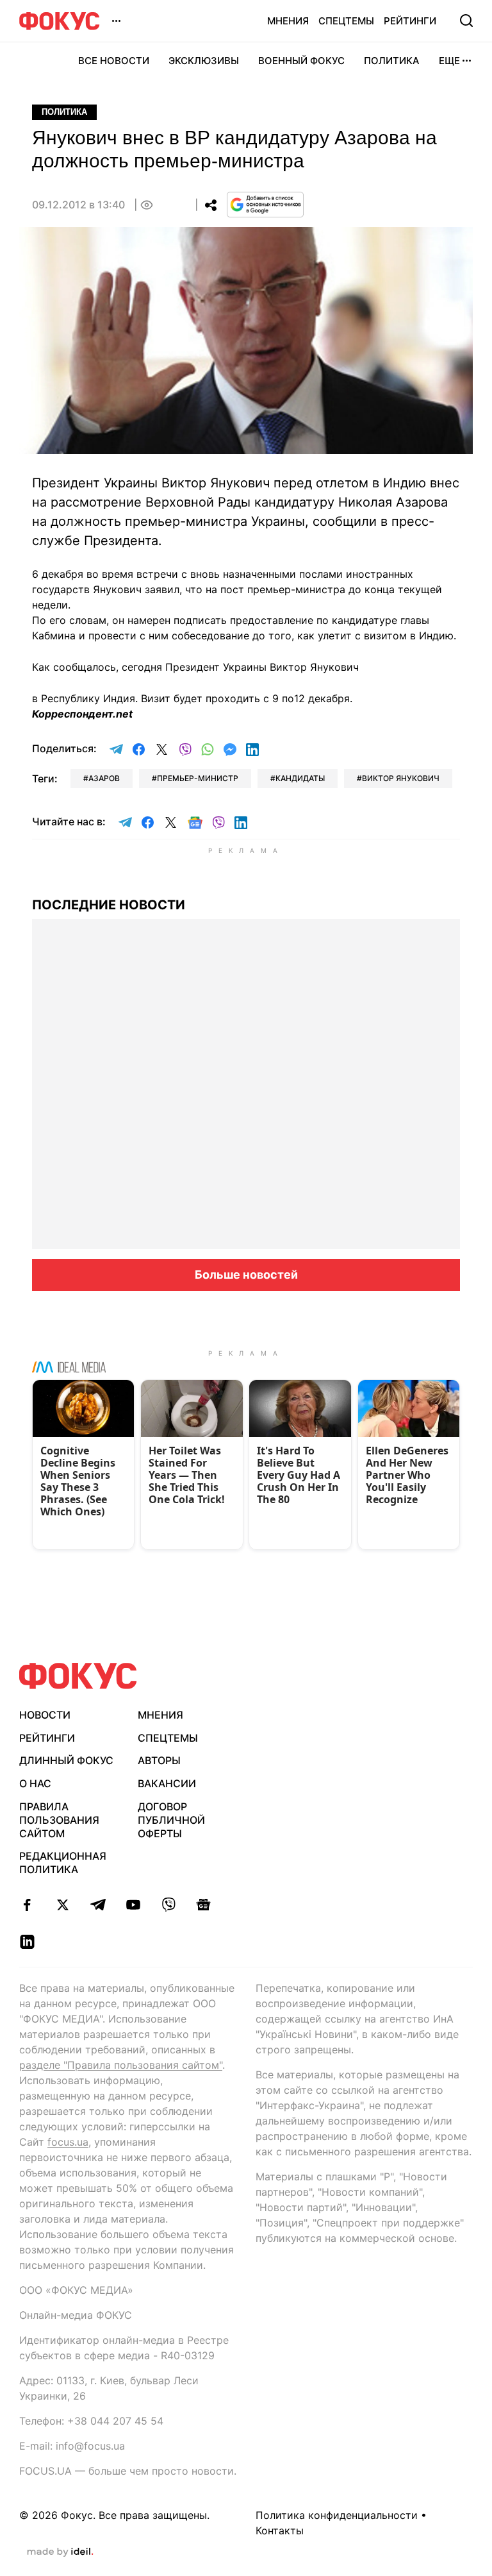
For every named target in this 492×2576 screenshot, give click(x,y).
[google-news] (203, 1905)
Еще (449, 61)
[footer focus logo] (78, 1676)
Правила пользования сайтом (59, 1820)
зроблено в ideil (60, 2552)
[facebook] (27, 1905)
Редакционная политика (63, 1863)
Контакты (280, 2530)
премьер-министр (198, 778)
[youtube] (133, 1905)
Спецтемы (346, 21)
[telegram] (98, 1905)
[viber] (168, 1905)
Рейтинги (410, 21)
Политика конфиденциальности (337, 2515)
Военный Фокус (301, 61)
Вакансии (167, 1783)
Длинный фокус (66, 1760)
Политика (392, 61)
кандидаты (300, 778)
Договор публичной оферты (171, 1820)
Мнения (288, 21)
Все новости (114, 61)
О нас (35, 1783)
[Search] (466, 21)
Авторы (159, 1760)
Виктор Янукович (401, 778)
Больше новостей (246, 1275)
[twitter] (62, 1905)
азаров (104, 778)
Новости (45, 1715)
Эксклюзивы (204, 61)
